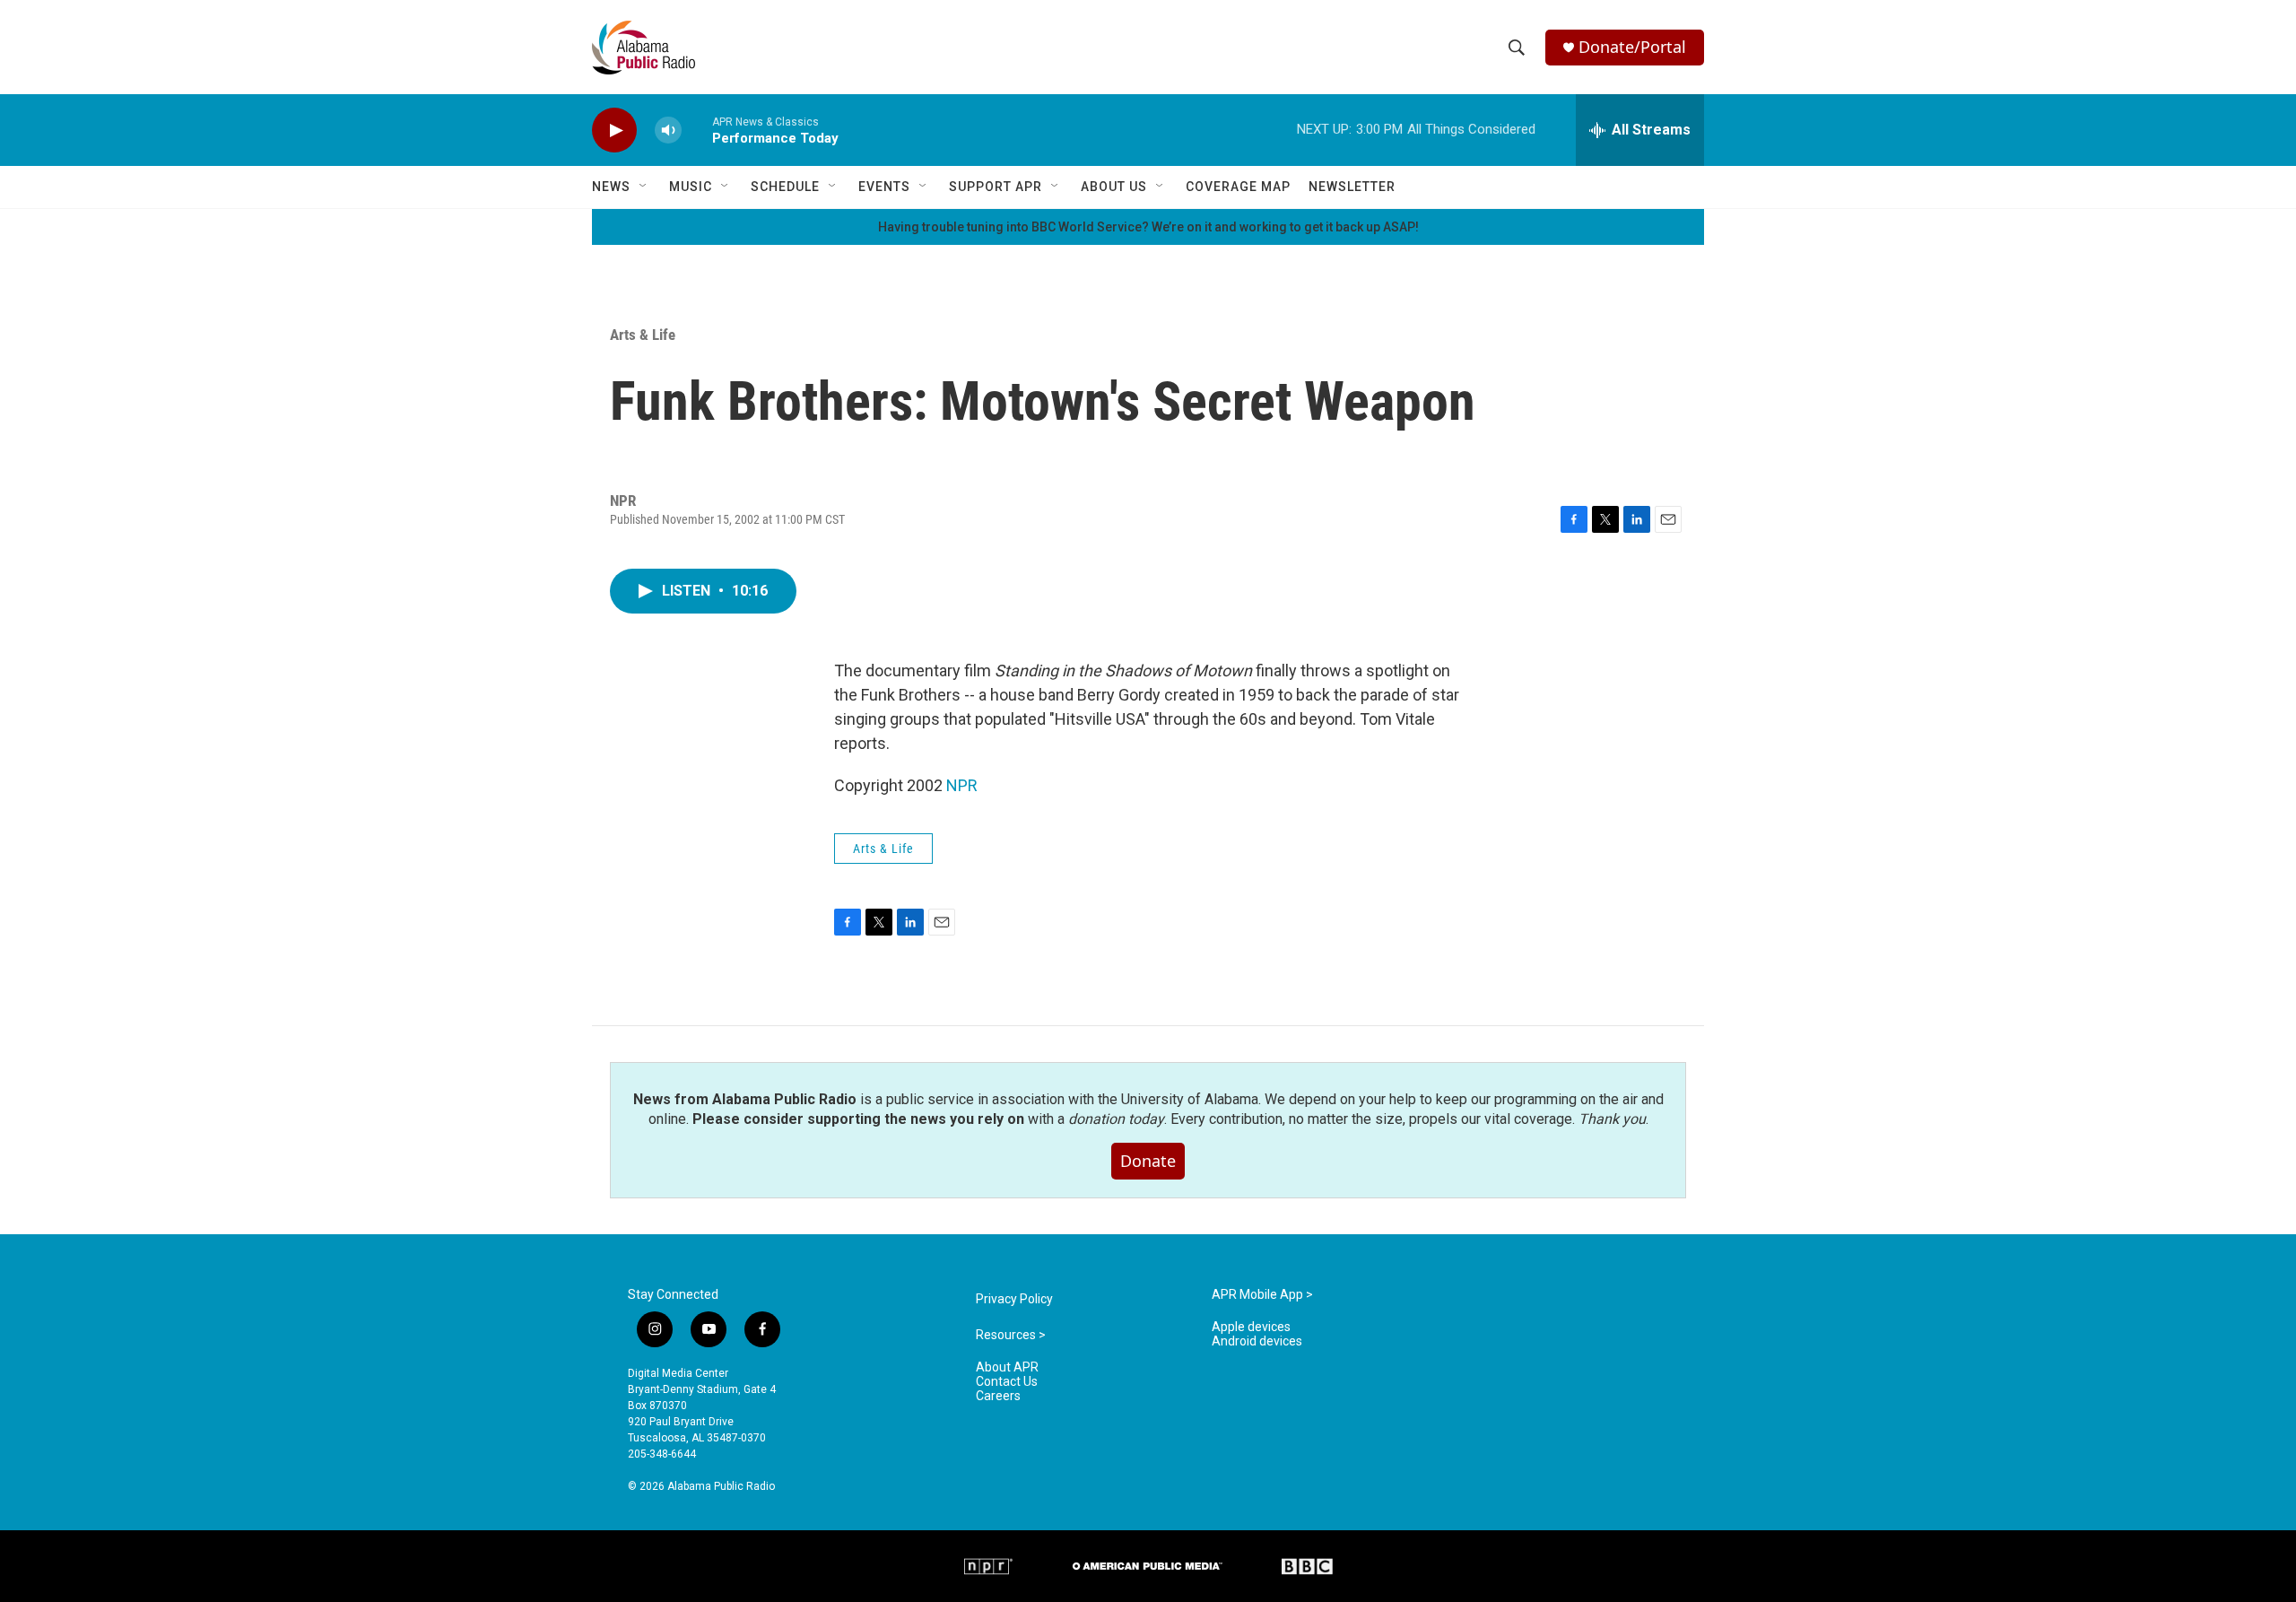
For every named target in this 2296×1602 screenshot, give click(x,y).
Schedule (785, 187)
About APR (1007, 1367)
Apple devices (1251, 1327)
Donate (1148, 1161)
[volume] (668, 131)
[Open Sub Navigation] (644, 187)
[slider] (697, 130)
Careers (998, 1396)
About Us (1114, 187)
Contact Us (1007, 1382)
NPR (962, 785)
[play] (614, 131)
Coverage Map (1238, 187)
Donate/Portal (1632, 47)
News (611, 187)
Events (884, 187)
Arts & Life (643, 335)
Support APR (996, 187)
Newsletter (1352, 187)
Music (691, 187)
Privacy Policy (1014, 1299)
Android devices (1257, 1341)
